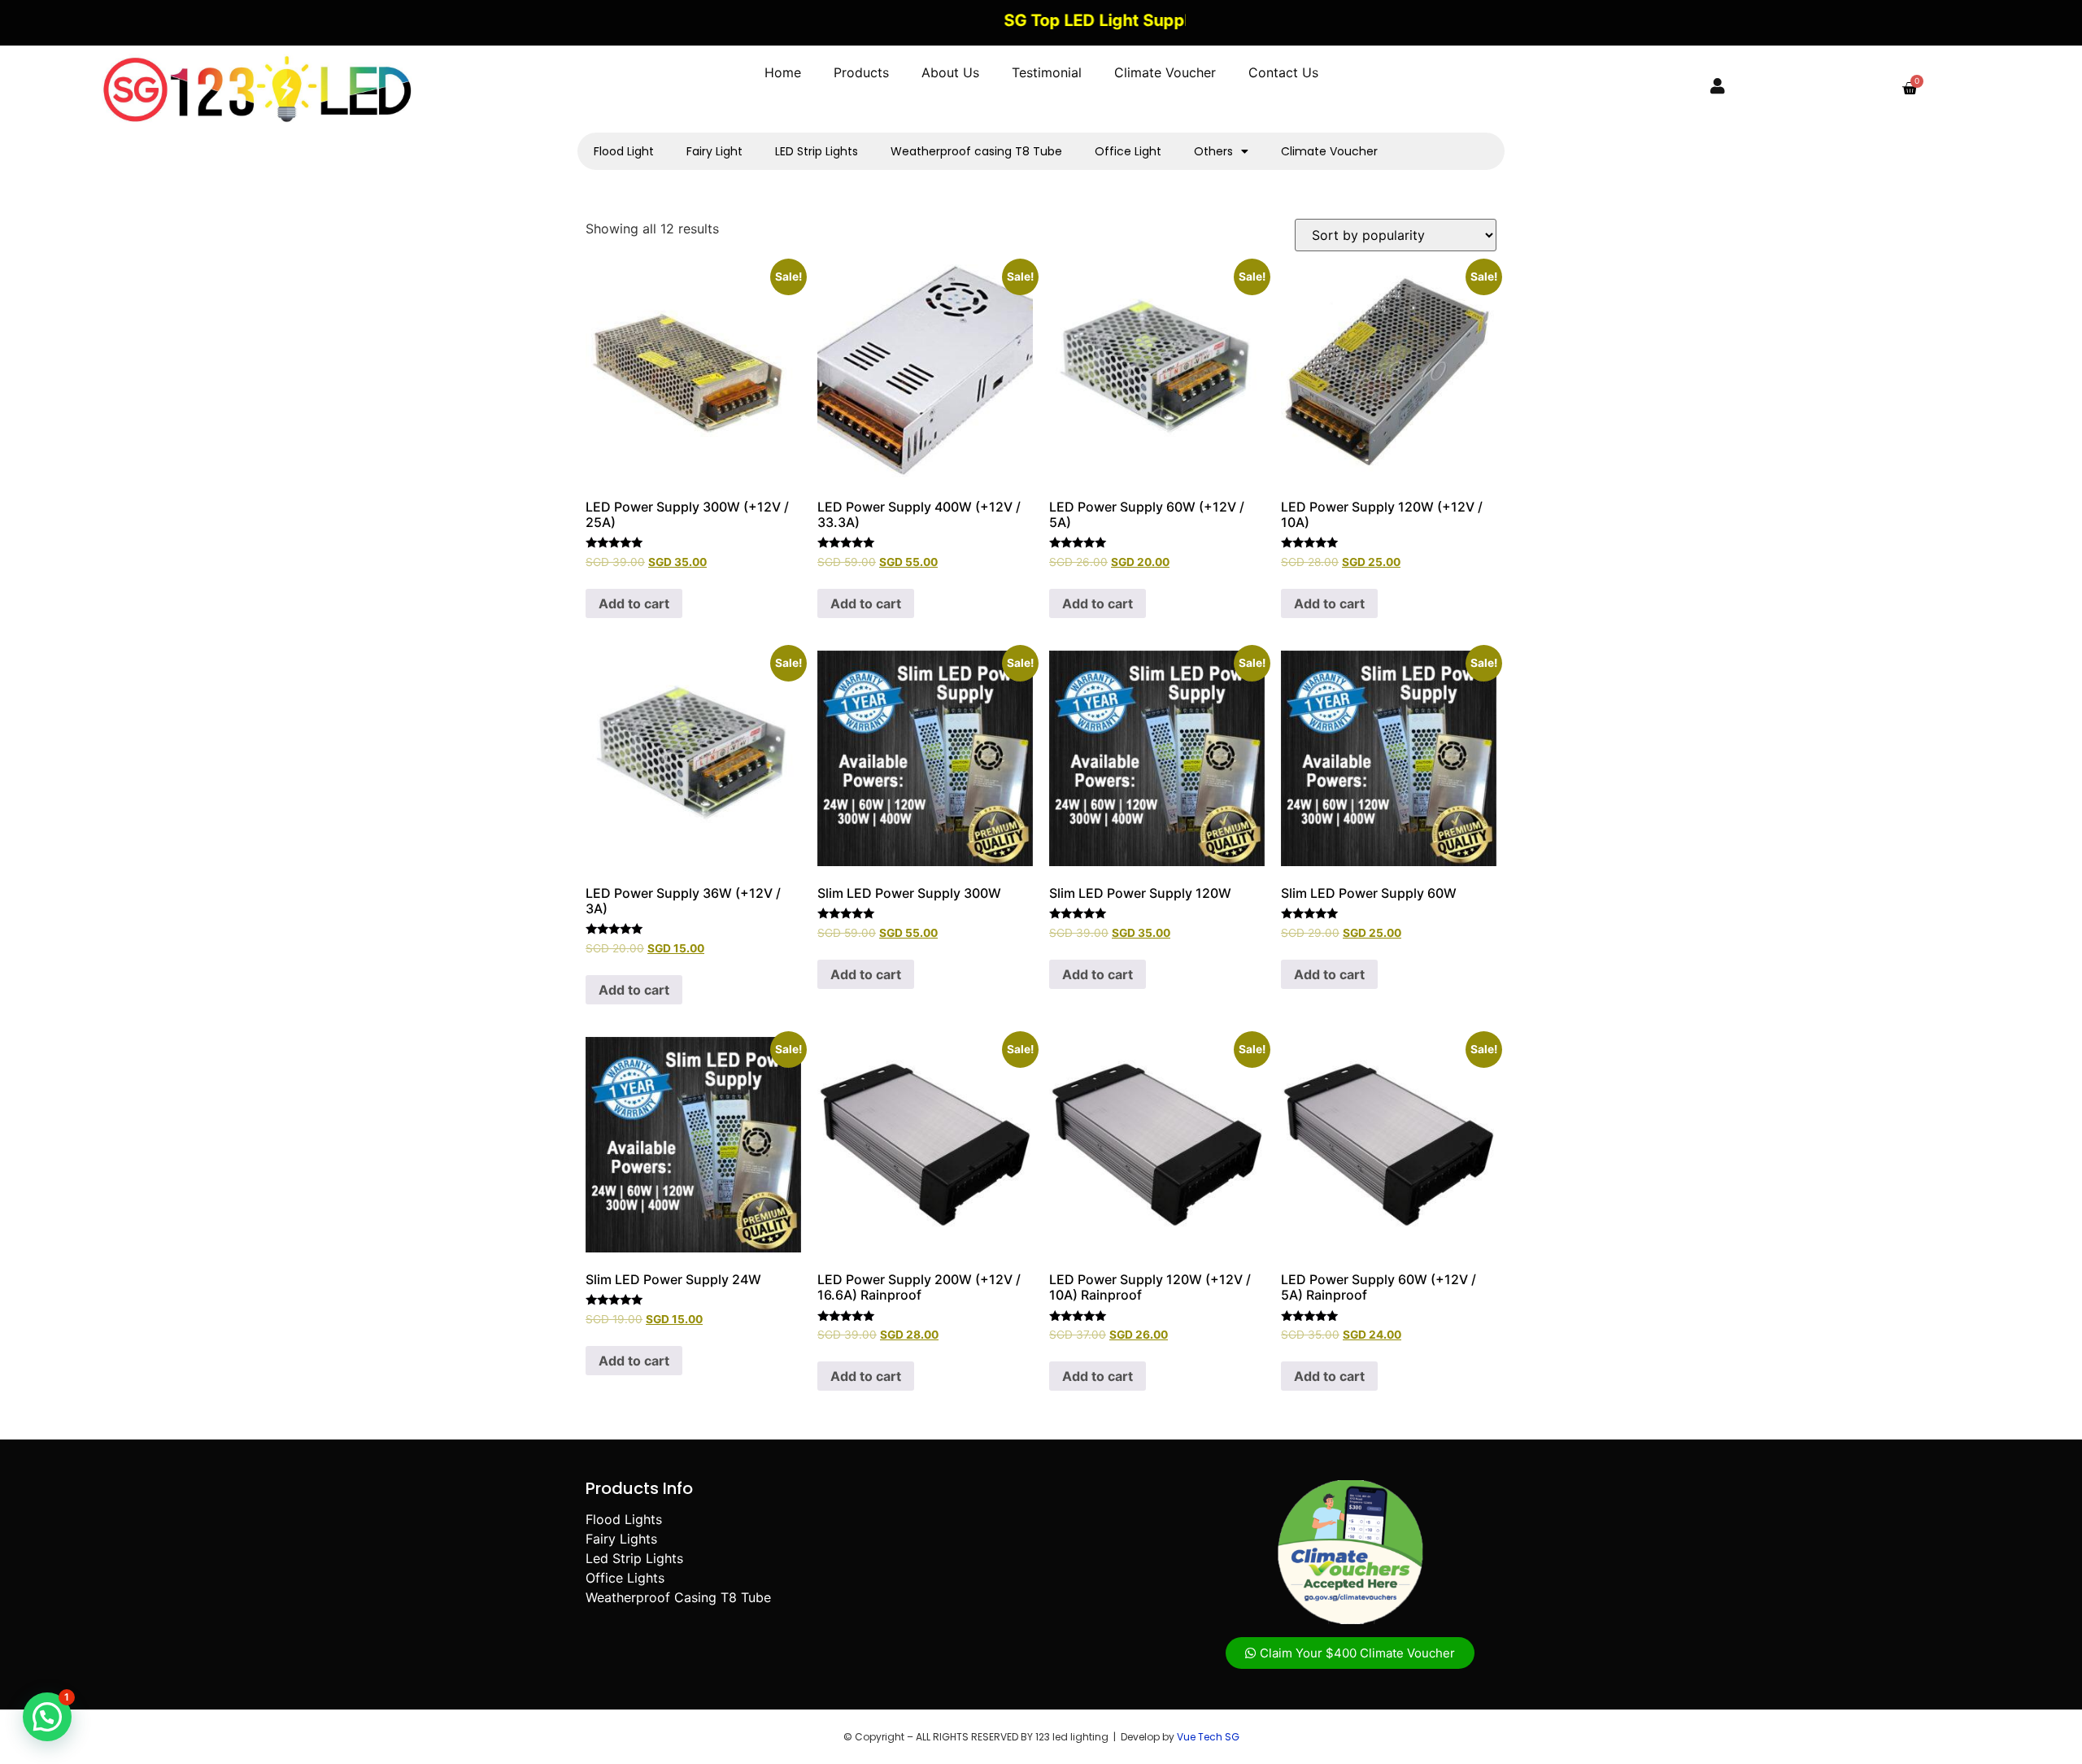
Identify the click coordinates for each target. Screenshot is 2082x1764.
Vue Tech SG (1208, 1737)
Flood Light (624, 151)
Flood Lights (624, 1519)
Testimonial (1047, 72)
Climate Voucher (1165, 72)
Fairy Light (714, 151)
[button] (47, 1717)
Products (861, 72)
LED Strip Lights (817, 151)
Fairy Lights (621, 1539)
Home (783, 72)
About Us (950, 72)
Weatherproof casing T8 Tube (976, 151)
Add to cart (634, 603)
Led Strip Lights (634, 1558)
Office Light (1128, 151)
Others (1213, 151)
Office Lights (625, 1578)
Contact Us (1283, 72)
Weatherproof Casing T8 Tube (678, 1597)
